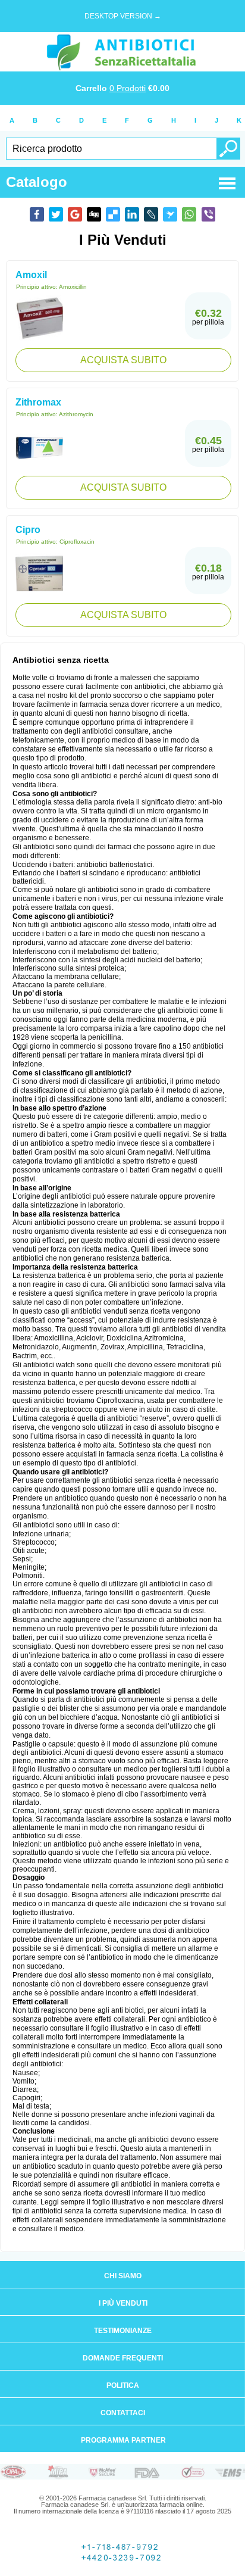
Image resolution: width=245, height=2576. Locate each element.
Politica (123, 2385)
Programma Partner (123, 2440)
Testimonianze (123, 2331)
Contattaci (123, 2413)
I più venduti (123, 2303)
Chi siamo (123, 2276)
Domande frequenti (123, 2358)
